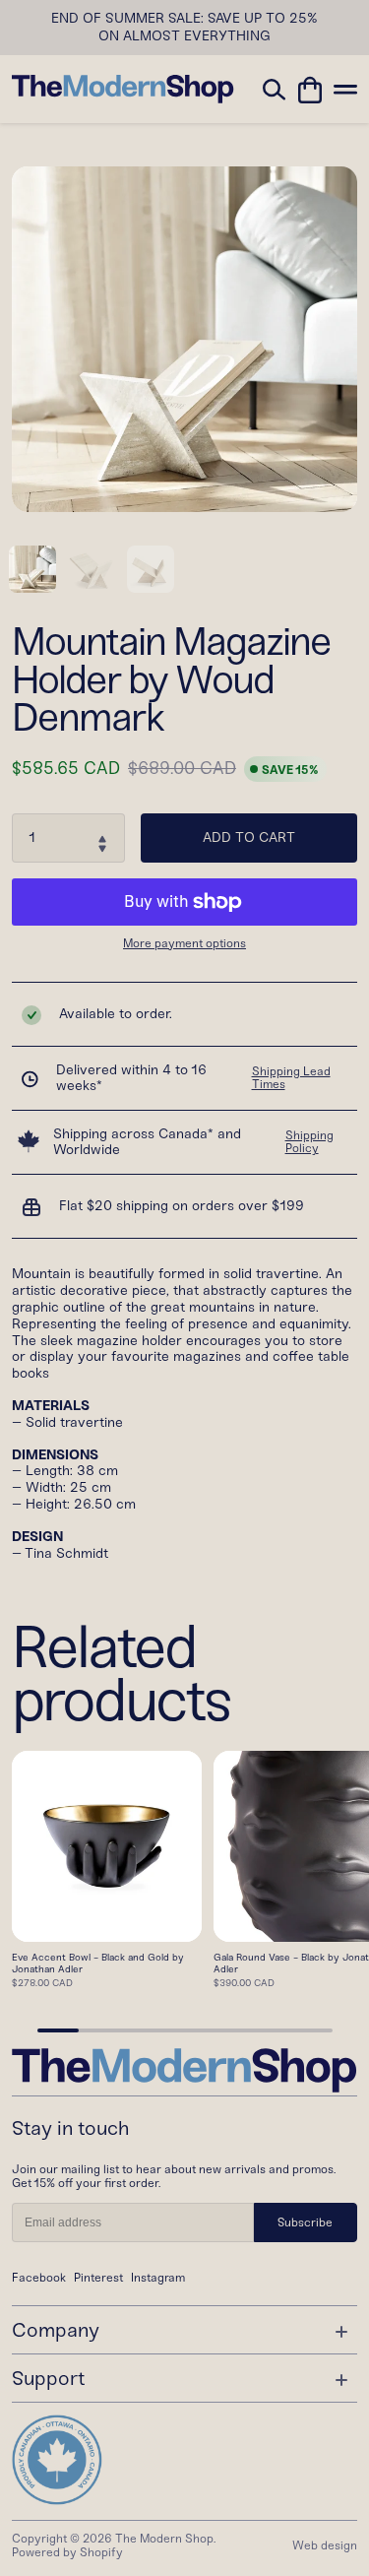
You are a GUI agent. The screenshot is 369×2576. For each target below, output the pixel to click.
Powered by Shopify (67, 2552)
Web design (325, 2545)
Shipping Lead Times (291, 1078)
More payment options (184, 944)
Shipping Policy (309, 1142)
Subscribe (305, 2222)
